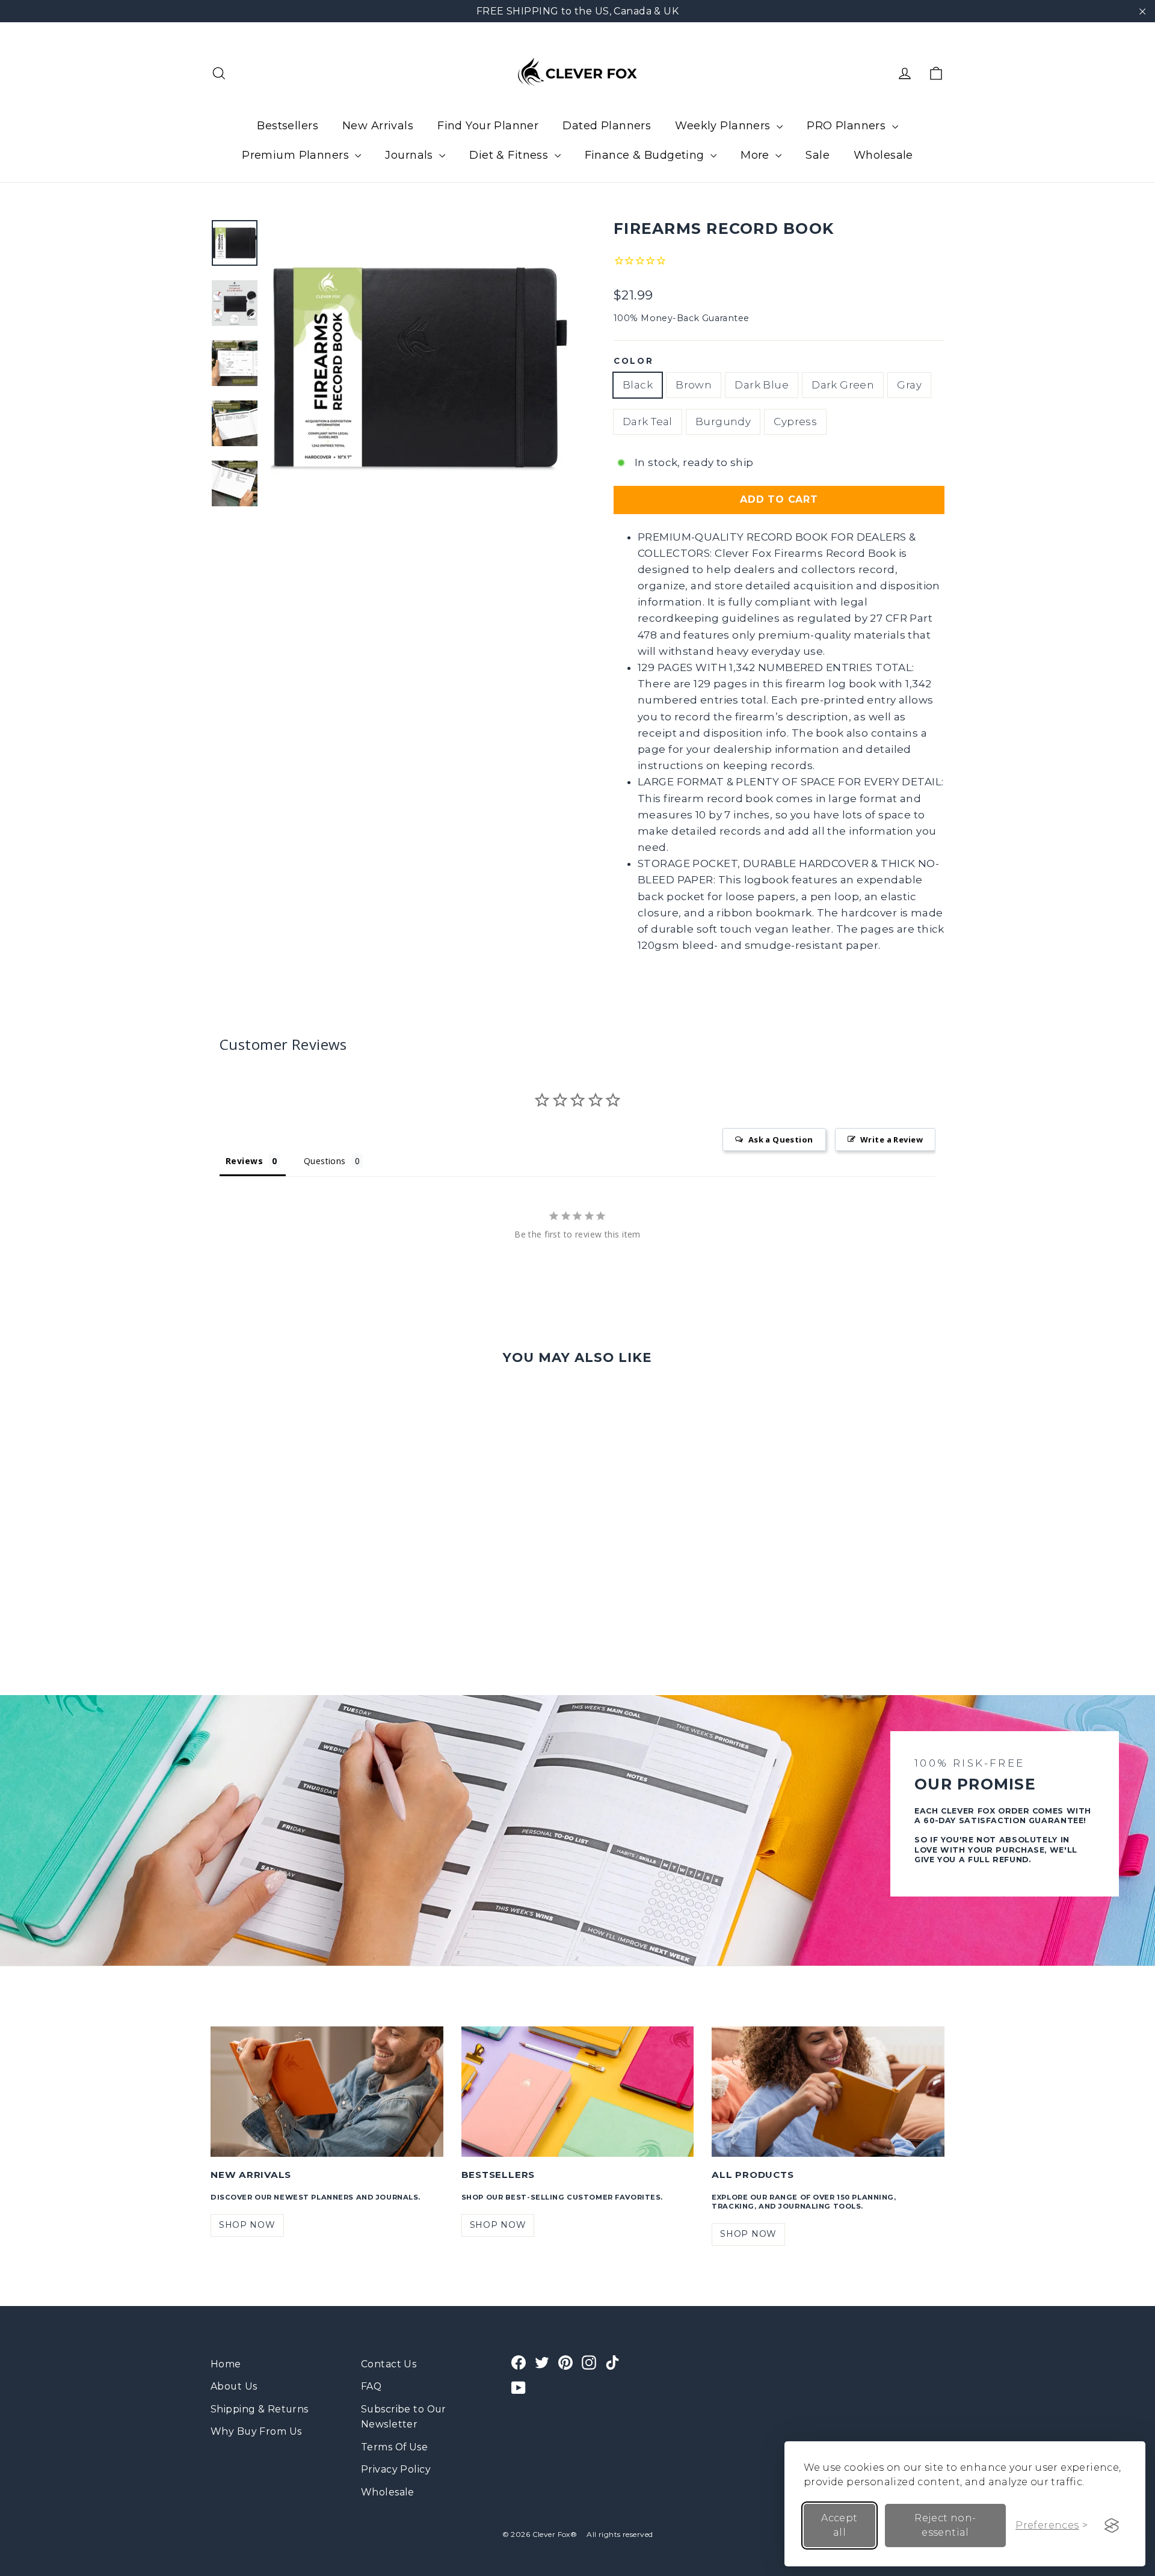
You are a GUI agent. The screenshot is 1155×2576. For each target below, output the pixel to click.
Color (634, 361)
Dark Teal (648, 422)
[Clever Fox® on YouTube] (519, 2387)
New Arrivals (378, 126)
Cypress (795, 422)
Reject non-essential (945, 2525)
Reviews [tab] (244, 1161)
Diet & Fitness (510, 155)
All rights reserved (620, 2534)
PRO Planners (848, 126)
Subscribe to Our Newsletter (404, 2417)
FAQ (371, 2386)
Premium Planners (297, 155)
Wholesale (883, 155)
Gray (909, 385)
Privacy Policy (396, 2469)
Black (638, 385)
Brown (694, 385)
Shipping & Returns (260, 2409)
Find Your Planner (488, 126)
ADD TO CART (779, 499)
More (756, 155)
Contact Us (389, 2364)
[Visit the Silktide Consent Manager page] (1112, 2525)
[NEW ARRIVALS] (327, 2092)
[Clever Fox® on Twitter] (542, 2362)
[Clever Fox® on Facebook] (519, 2362)
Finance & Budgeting (646, 155)
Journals (411, 155)
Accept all (839, 2525)
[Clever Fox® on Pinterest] (565, 2362)
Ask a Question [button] (781, 1139)
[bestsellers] (578, 2092)
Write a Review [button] (892, 1139)
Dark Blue (762, 385)
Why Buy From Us (256, 2431)
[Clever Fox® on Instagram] (589, 2362)
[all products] (828, 2092)
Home (226, 2364)
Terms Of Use (394, 2447)
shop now (247, 2225)
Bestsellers (288, 126)
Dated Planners (607, 126)
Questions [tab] (325, 1161)
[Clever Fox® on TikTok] (612, 2362)
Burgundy (723, 422)
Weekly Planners (724, 126)
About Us (234, 2386)
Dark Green (843, 385)
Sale (818, 155)
